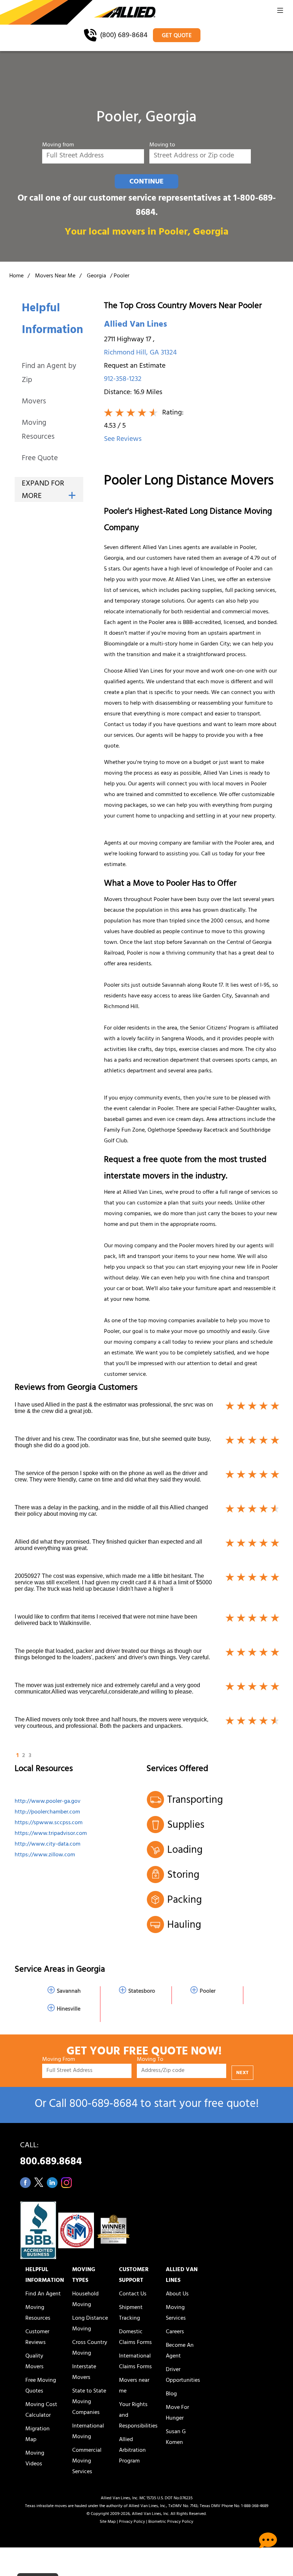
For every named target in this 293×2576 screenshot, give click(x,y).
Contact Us (133, 2294)
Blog (171, 2394)
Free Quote (40, 459)
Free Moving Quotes (41, 2386)
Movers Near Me (55, 276)
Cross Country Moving (90, 2348)
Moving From (59, 2060)
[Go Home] (78, 13)
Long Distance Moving (90, 2324)
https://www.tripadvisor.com (51, 1834)
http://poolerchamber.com (47, 1812)
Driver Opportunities (183, 2375)
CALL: (51, 2156)
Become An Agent (180, 2351)
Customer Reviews (37, 2338)
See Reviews (123, 440)
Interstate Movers (84, 2373)
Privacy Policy (132, 2522)
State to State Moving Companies (89, 2402)
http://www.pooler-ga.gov (48, 1802)
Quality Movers (34, 2362)
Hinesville (69, 2009)
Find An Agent (43, 2294)
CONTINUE (146, 182)
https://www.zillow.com (45, 1855)
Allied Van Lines (135, 325)
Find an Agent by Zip (49, 374)
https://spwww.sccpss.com (49, 1823)
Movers (34, 402)
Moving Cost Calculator (41, 2410)
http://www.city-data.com (48, 1845)
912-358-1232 (123, 380)
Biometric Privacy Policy (171, 2522)
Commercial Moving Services (87, 2461)
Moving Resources (38, 431)
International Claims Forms (135, 2362)
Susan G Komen (176, 2437)
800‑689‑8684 (103, 2105)
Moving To (150, 2060)
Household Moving (85, 2300)
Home (16, 276)
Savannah (69, 1992)
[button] (280, 12)
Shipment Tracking (131, 2313)
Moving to (162, 145)
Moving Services (176, 2313)
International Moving (88, 2432)
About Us (177, 2294)
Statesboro (142, 1992)
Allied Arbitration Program (132, 2451)
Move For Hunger (177, 2413)
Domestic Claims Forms (135, 2338)
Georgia (96, 276)
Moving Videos (35, 2459)
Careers (175, 2332)
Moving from (58, 145)
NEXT (242, 2073)
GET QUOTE (177, 36)
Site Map (108, 2522)
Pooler (208, 1992)
